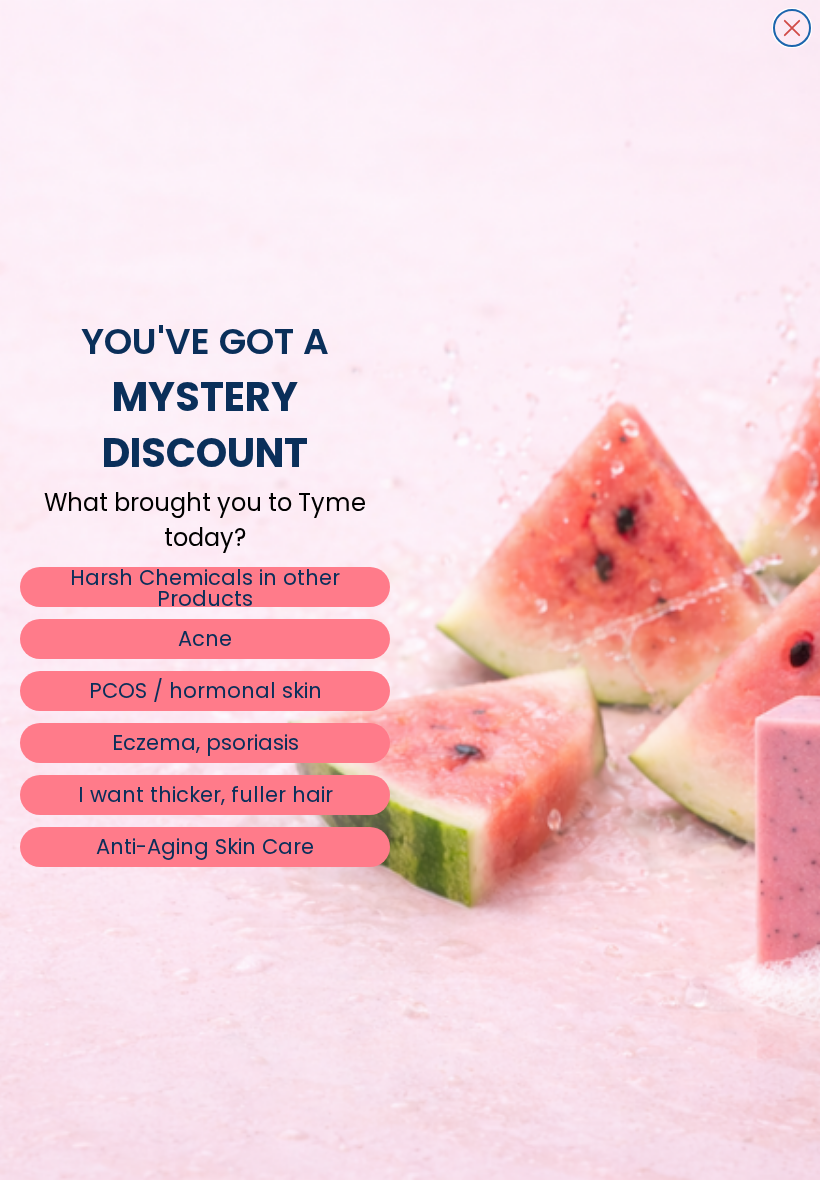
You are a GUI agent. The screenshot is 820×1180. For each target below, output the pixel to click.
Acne (205, 638)
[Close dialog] (792, 28)
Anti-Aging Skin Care (205, 846)
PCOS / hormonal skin (205, 690)
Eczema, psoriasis (205, 742)
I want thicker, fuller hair (205, 794)
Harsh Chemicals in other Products (205, 587)
